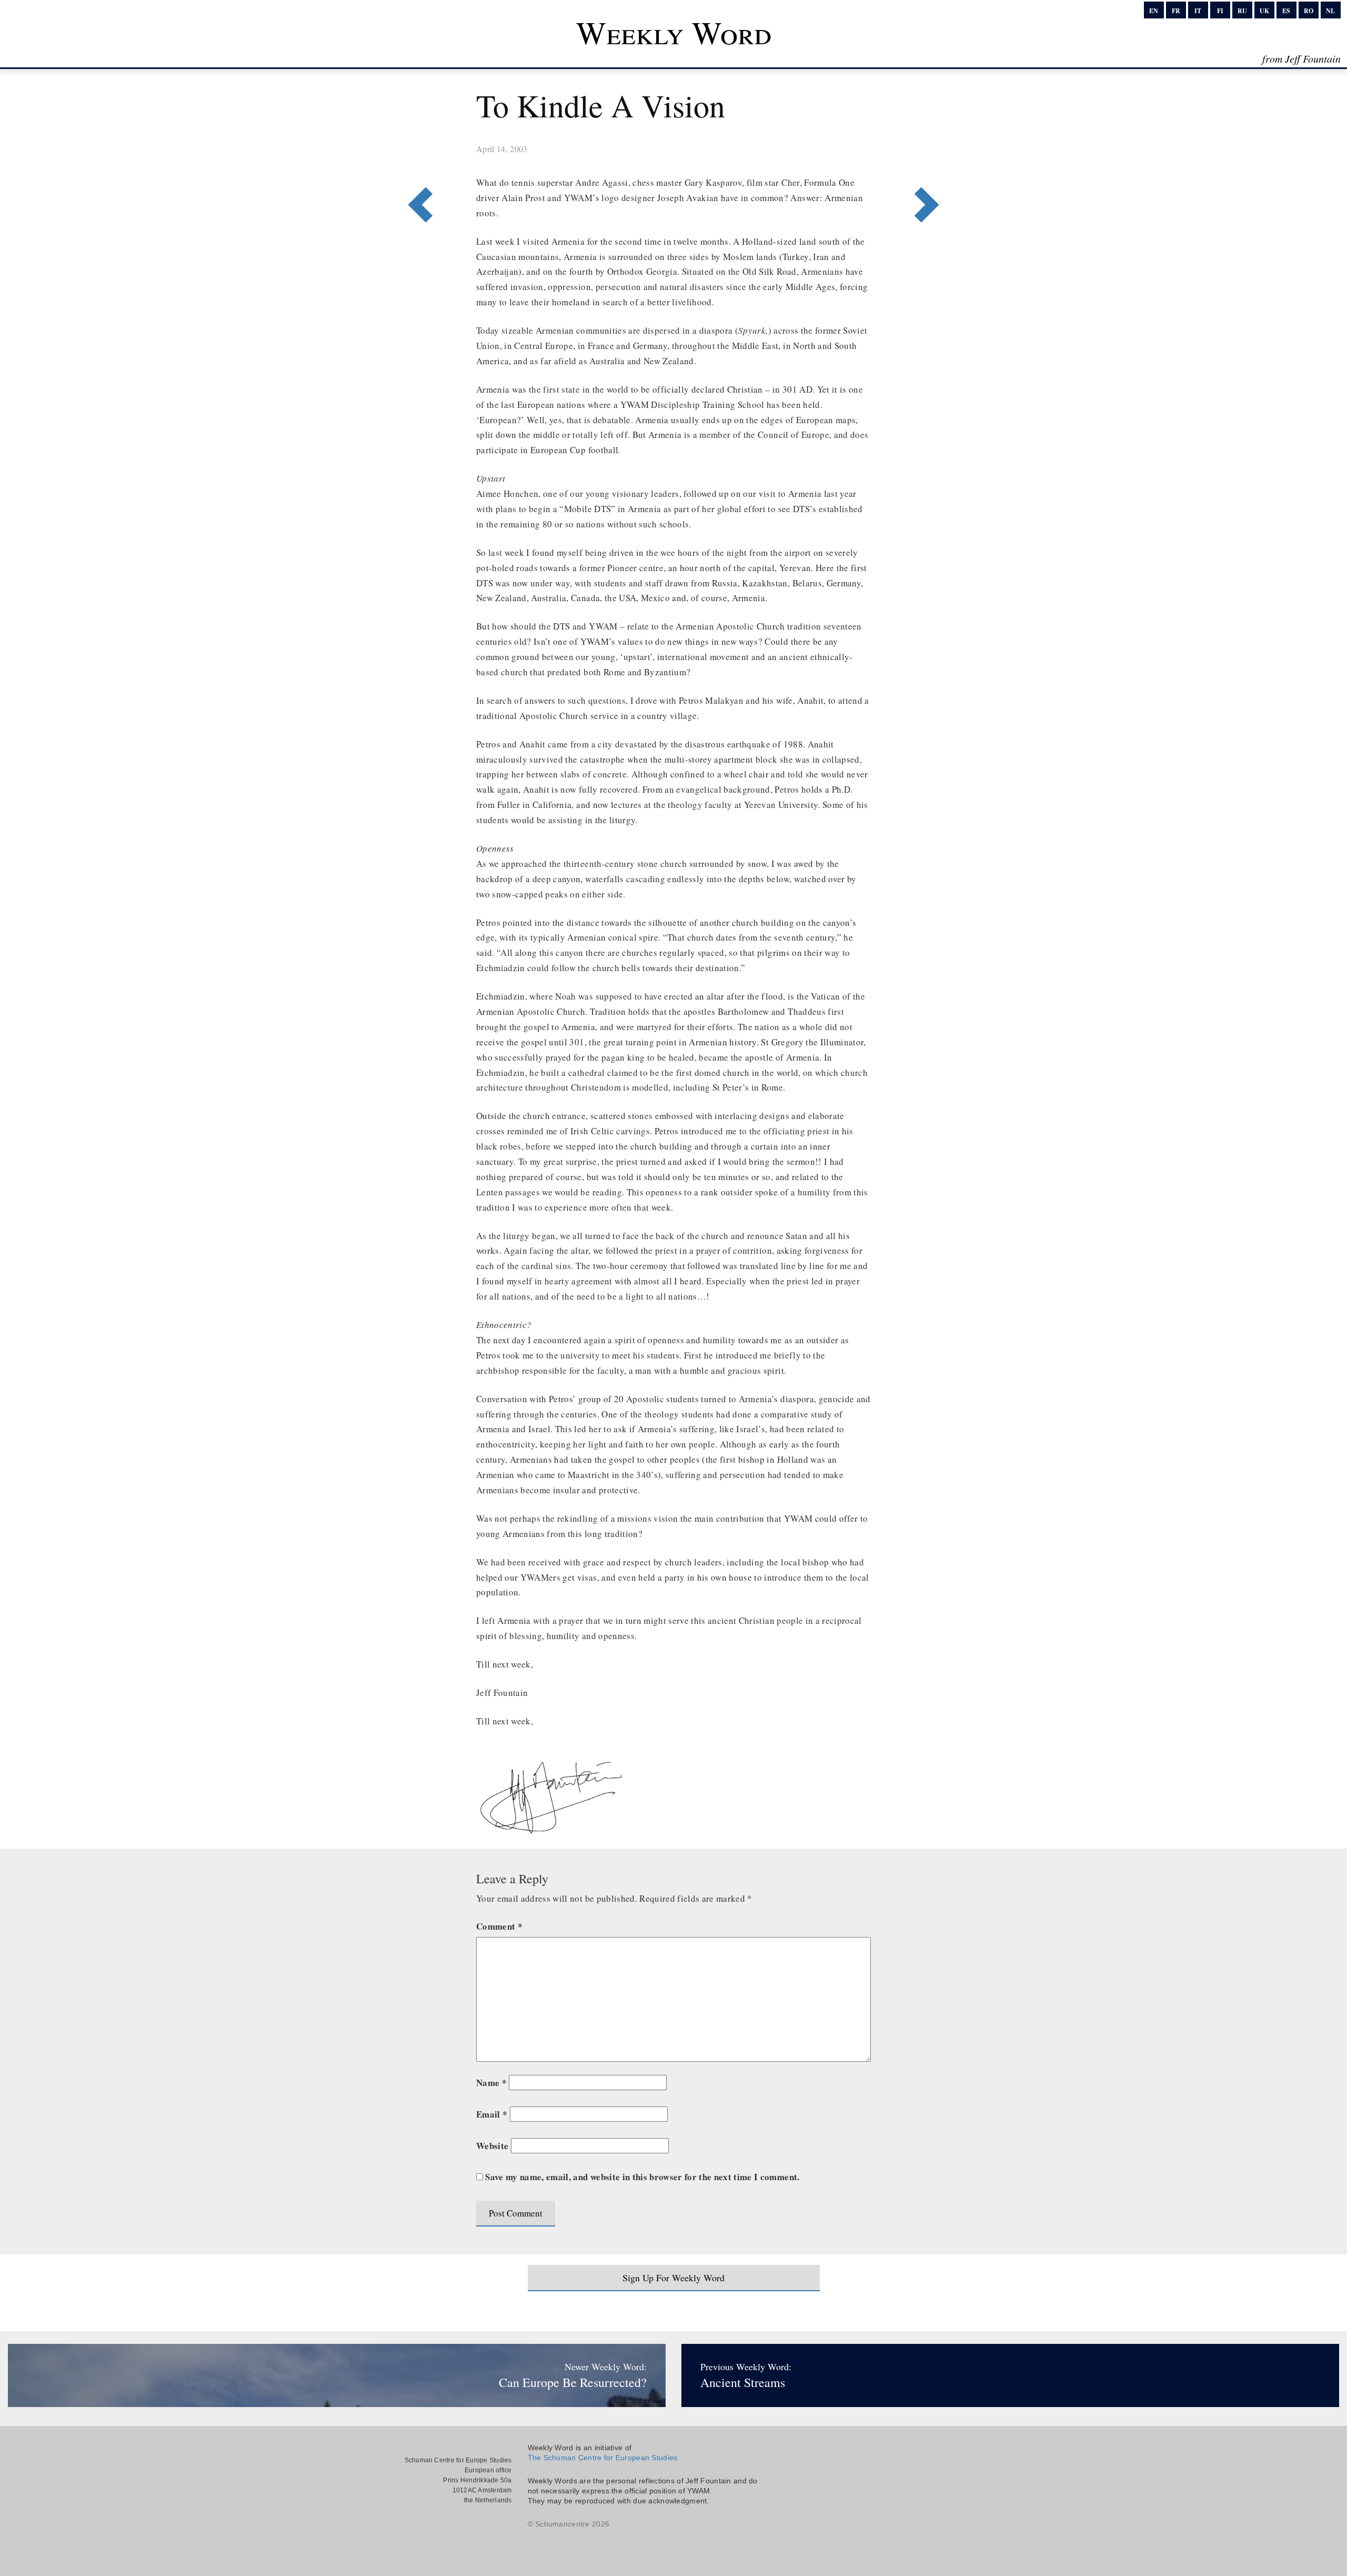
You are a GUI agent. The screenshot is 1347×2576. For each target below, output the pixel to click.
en (1154, 11)
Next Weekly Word (417, 162)
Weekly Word (674, 32)
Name (491, 2083)
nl (1330, 11)
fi (1220, 11)
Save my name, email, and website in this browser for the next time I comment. (642, 2177)
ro (1309, 11)
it (1198, 11)
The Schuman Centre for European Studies (603, 2458)
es (1286, 11)
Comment (499, 1926)
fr (1176, 11)
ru (1242, 11)
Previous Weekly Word (930, 162)
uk (1264, 11)
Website (492, 2146)
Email (492, 2114)
